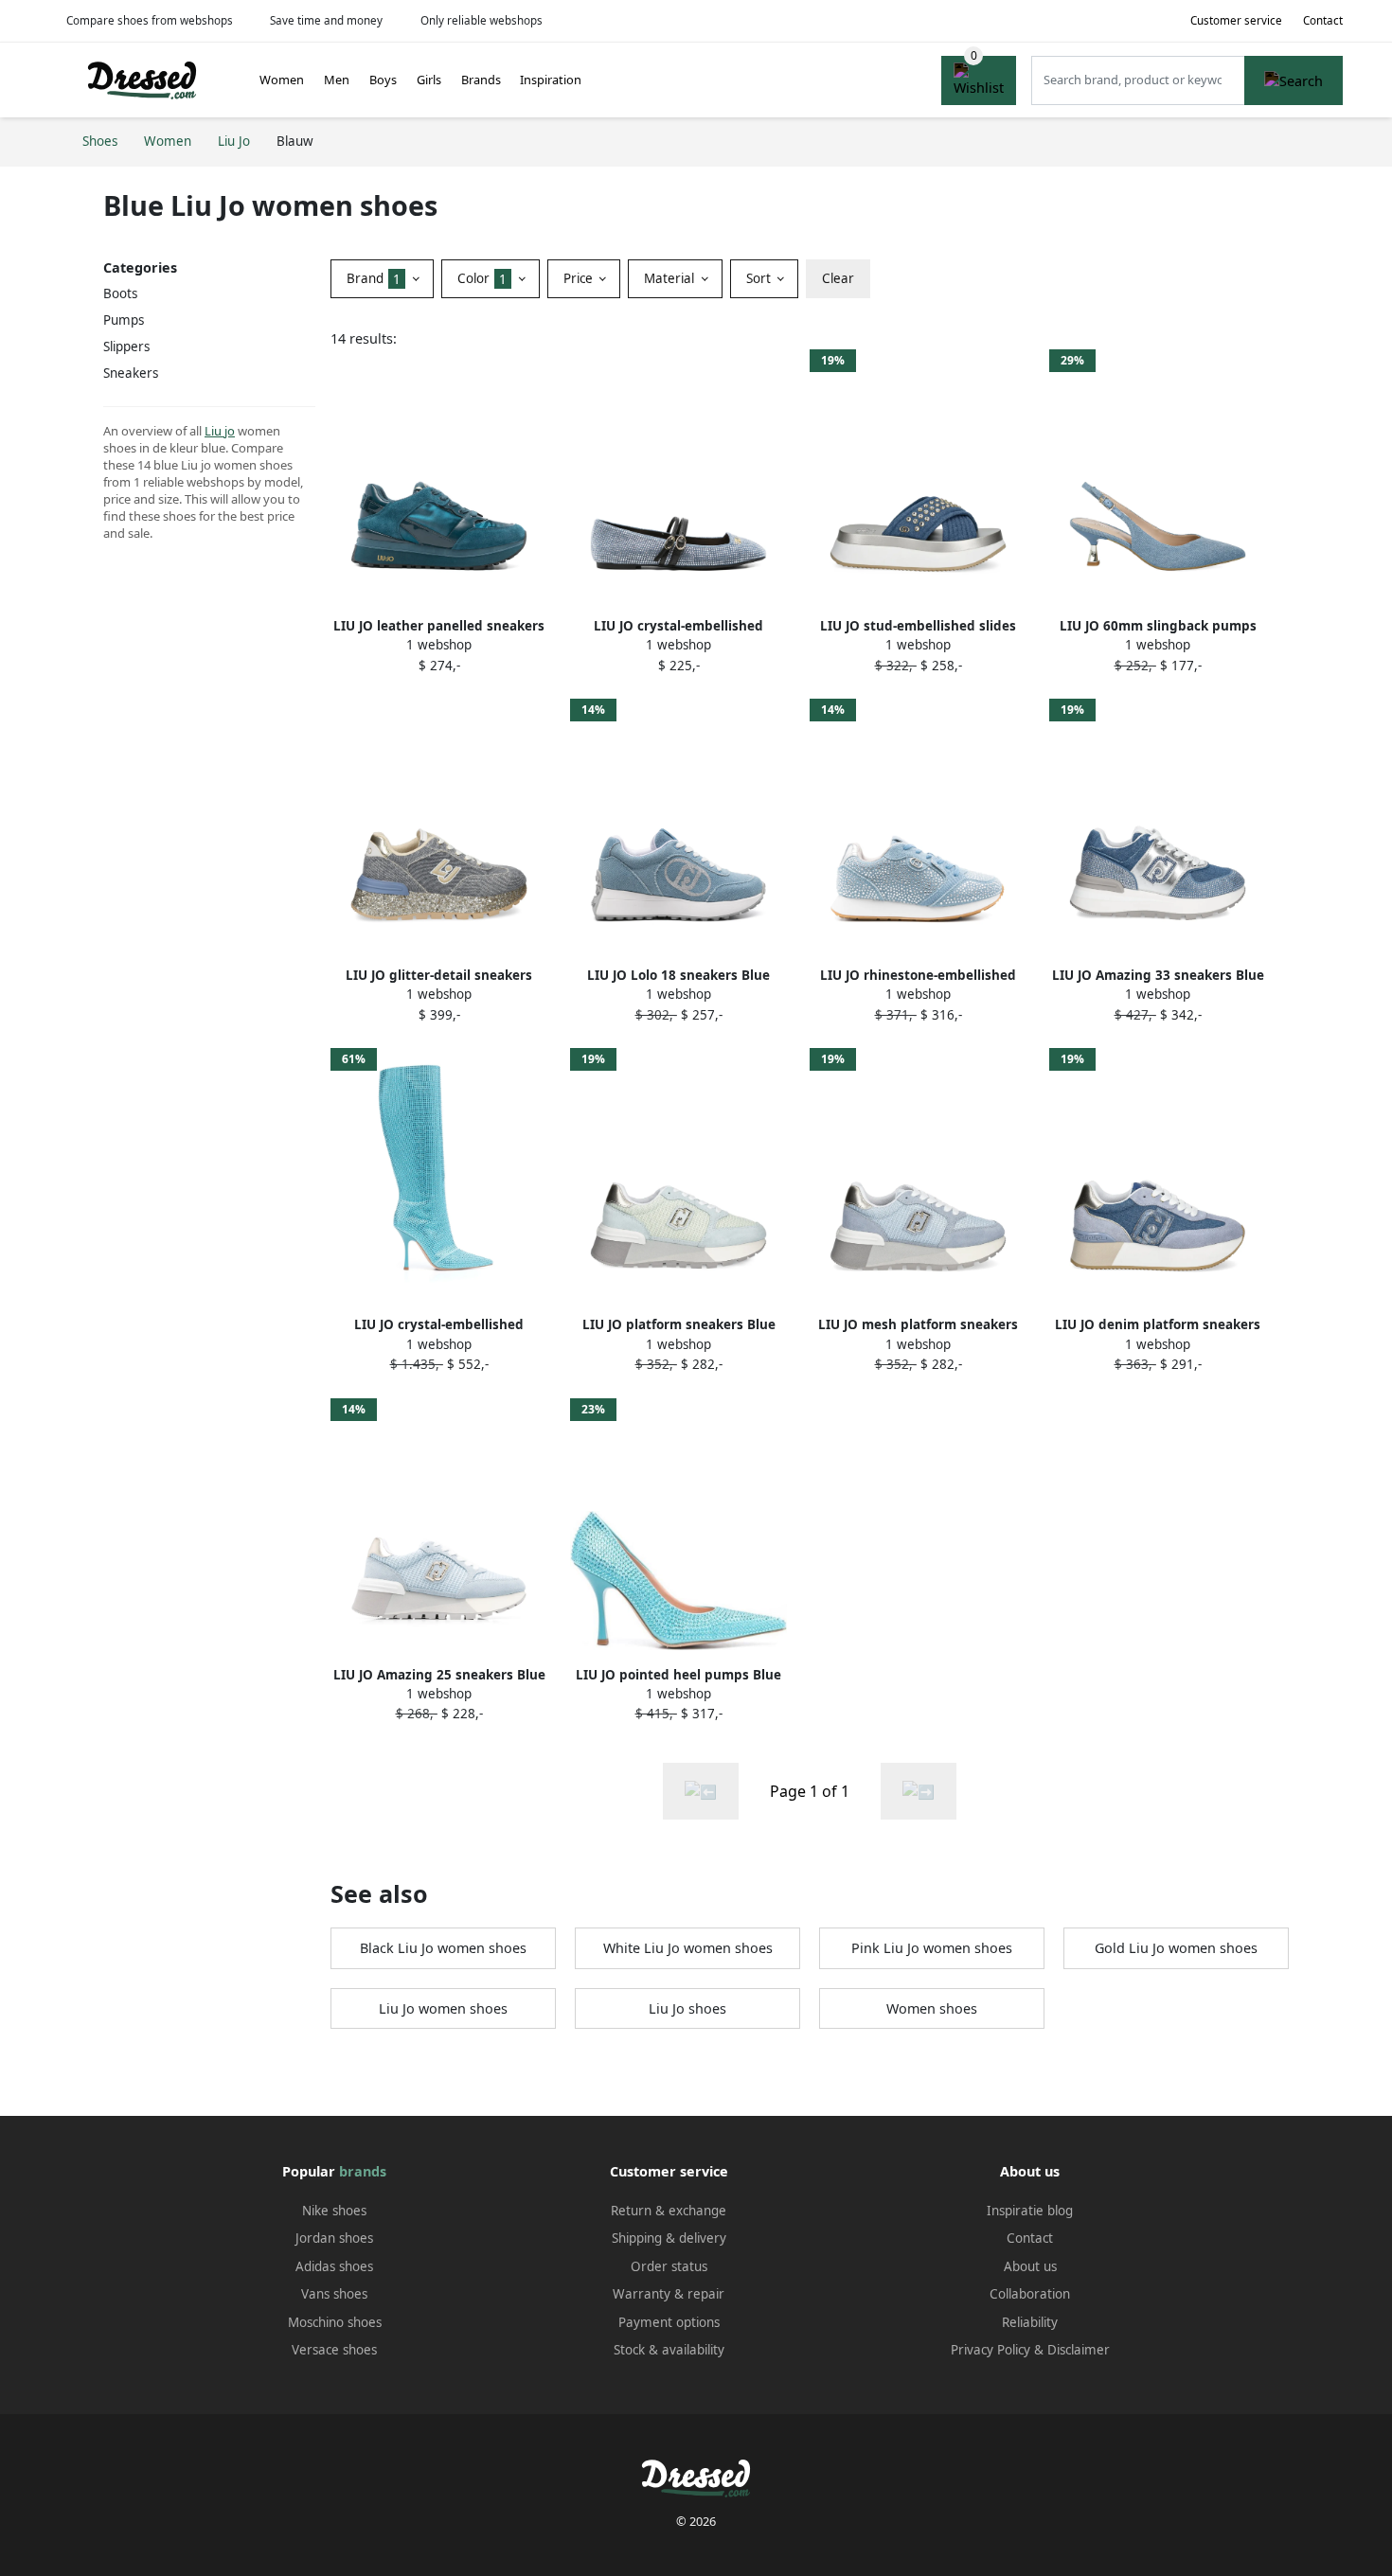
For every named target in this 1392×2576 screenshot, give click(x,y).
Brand (374, 278)
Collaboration (1030, 2294)
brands (363, 2171)
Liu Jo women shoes (443, 2008)
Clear (838, 278)
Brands (481, 80)
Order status (669, 2266)
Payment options (669, 2322)
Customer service (1236, 20)
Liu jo (220, 431)
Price (580, 278)
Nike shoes (334, 2211)
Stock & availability (669, 2350)
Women (282, 80)
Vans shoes (334, 2294)
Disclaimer (1079, 2350)
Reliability (1030, 2322)
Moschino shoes (335, 2322)
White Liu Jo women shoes (688, 1948)
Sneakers (131, 373)
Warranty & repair (669, 2294)
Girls (429, 80)
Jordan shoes (334, 2238)
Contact (1323, 20)
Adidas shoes (334, 2266)
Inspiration (551, 80)
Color (482, 278)
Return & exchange (669, 2211)
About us (1030, 2266)
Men (337, 80)
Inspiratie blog (1030, 2211)
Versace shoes (334, 2350)
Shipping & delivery (669, 2238)
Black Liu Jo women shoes (443, 1948)
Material (671, 278)
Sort (760, 278)
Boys (383, 80)
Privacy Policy (990, 2350)
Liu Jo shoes (687, 2008)
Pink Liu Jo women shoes (932, 1948)
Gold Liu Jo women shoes (1176, 1948)
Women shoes (932, 2008)
